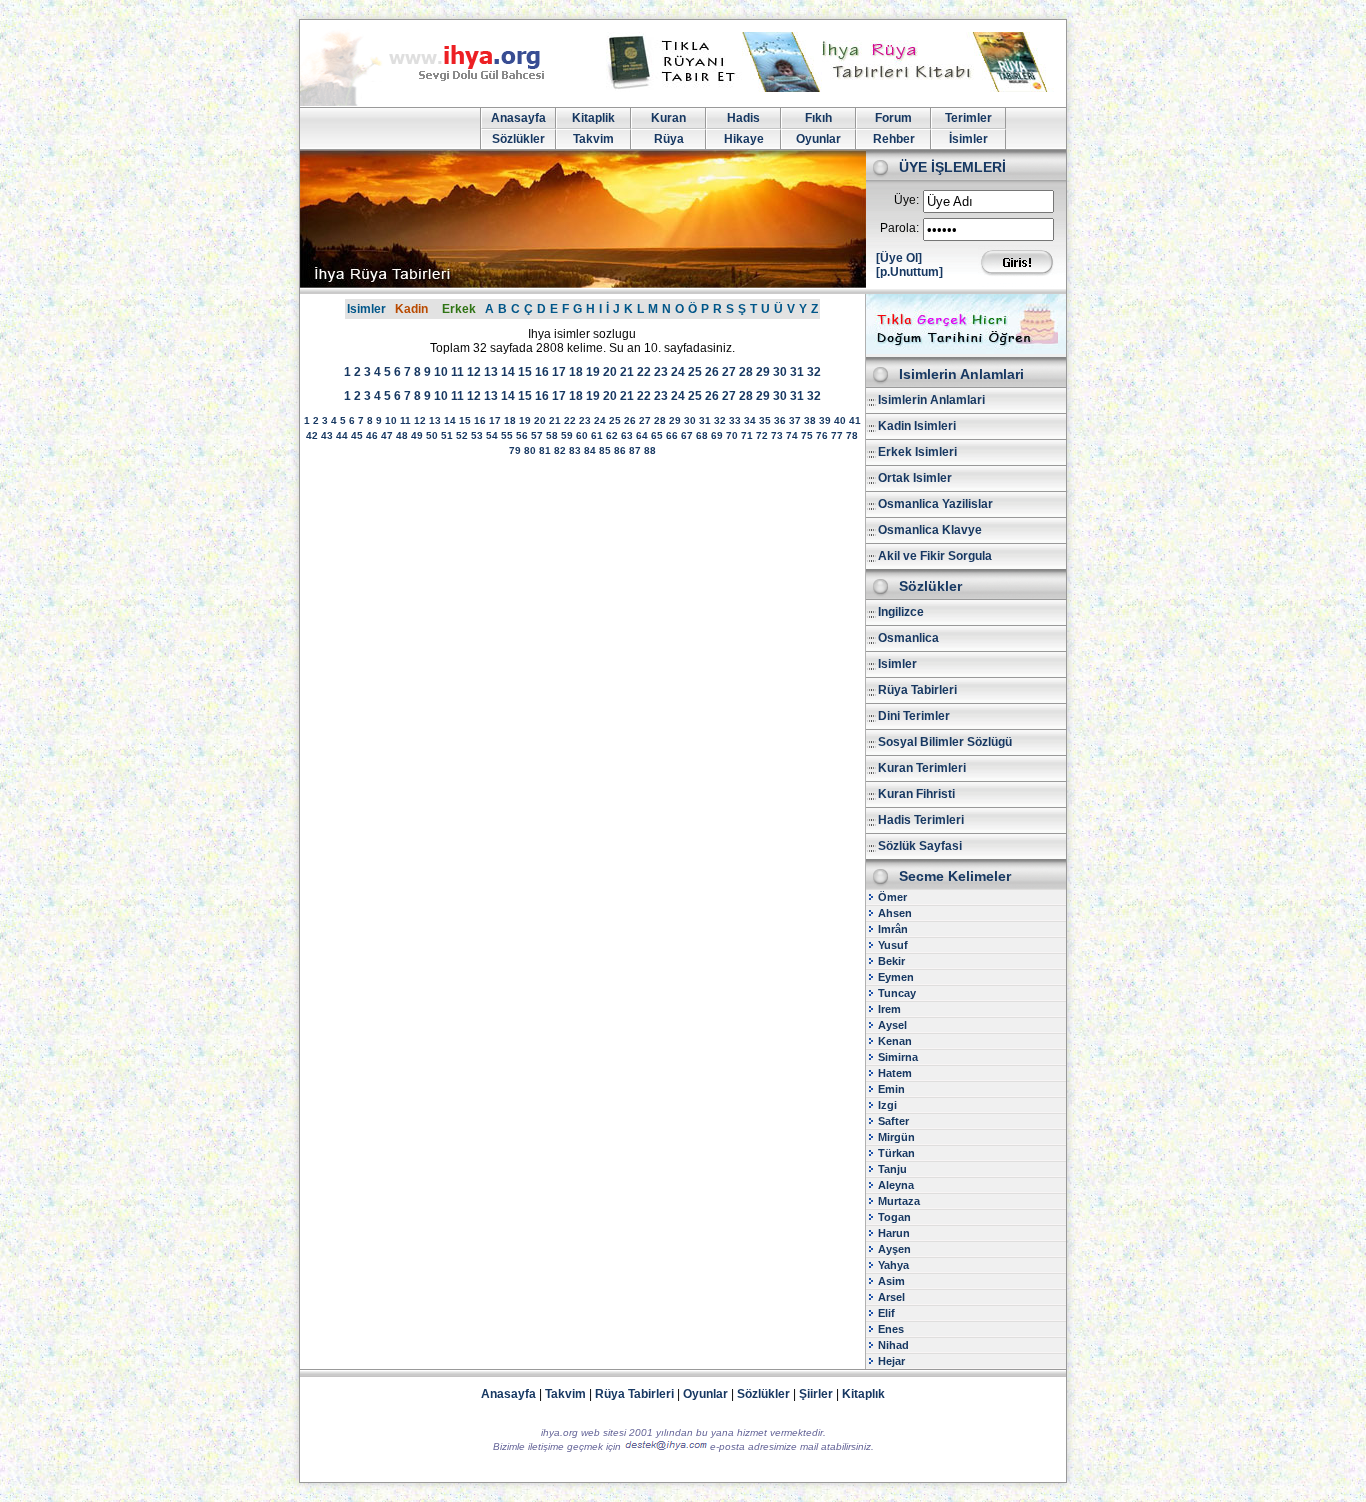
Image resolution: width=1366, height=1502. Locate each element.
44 (342, 435)
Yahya (893, 1265)
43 (327, 435)
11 (457, 372)
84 (590, 450)
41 (855, 420)
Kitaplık (863, 1394)
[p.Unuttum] (909, 272)
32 (814, 372)
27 (729, 372)
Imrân (893, 929)
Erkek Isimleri (917, 452)
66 (672, 435)
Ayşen (894, 1249)
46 (372, 435)
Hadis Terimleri (921, 820)
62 (612, 435)
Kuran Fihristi (916, 794)
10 (441, 372)
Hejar (891, 1361)
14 (508, 372)
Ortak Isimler (915, 478)
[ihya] (441, 102)
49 (417, 435)
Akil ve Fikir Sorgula (935, 556)
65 (657, 435)
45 (357, 435)
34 (750, 420)
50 (432, 435)
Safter (893, 1121)
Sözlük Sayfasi (920, 846)
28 (746, 372)
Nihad (893, 1345)
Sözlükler (518, 139)
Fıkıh (818, 118)
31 (797, 372)
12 (474, 372)
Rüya (669, 139)
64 (642, 435)
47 (387, 435)
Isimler (366, 309)
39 (825, 420)
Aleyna (896, 1185)
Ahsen (895, 913)
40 (840, 420)
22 (644, 372)
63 (627, 435)
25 (695, 372)
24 (678, 372)
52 (462, 435)
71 (747, 435)
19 (593, 372)
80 (530, 450)
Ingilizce (901, 612)
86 (620, 450)
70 (732, 435)
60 (582, 435)
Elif (886, 1313)
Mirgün (896, 1137)
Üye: (906, 200)
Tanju (892, 1169)
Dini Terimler (914, 716)
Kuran (668, 118)
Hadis (743, 118)
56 (522, 435)
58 (552, 435)
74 (792, 435)
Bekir (891, 961)
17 (559, 372)
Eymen (896, 977)
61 (597, 435)
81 (545, 450)
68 (702, 435)
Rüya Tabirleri (917, 690)
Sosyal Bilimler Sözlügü (945, 742)
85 (605, 450)
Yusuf (893, 945)
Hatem (895, 1073)
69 (717, 435)
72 (762, 435)
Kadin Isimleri (917, 426)
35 (765, 420)
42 (312, 435)
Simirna (898, 1057)
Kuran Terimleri (922, 768)
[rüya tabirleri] (832, 88)
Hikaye (744, 139)
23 (661, 372)
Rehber (894, 139)
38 (810, 420)
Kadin (411, 309)
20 (610, 372)
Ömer (892, 897)
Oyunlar (818, 139)
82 (560, 450)
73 (777, 435)
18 (576, 372)
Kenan (895, 1041)
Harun (894, 1233)
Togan (894, 1217)
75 (807, 435)
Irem (889, 1009)
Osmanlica (908, 638)
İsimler (968, 139)
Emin (891, 1089)
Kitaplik (593, 118)
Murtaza (899, 1201)
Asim (891, 1281)
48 (402, 435)
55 (507, 435)
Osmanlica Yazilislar (935, 504)
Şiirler (816, 1394)
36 (780, 420)
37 (795, 420)
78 (852, 435)
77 (837, 435)
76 (822, 435)
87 (635, 450)
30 (780, 372)
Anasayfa (518, 118)
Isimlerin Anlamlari (931, 400)
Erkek (459, 309)
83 (575, 450)
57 (537, 435)
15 (525, 372)
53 (477, 435)
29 (763, 372)
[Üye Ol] (899, 258)
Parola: (899, 228)
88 (650, 450)
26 (712, 372)
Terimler (968, 118)
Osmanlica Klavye (930, 530)
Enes (891, 1329)
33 (735, 420)
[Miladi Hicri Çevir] (966, 350)
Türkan (896, 1153)
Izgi (887, 1105)
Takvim (593, 139)
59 (567, 435)
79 (515, 450)
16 (542, 372)
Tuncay (897, 993)
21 (627, 372)
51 (447, 435)
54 (492, 435)
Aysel (892, 1025)
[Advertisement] (582, 622)
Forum (893, 118)
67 (687, 435)
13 (491, 372)
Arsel (891, 1297)
